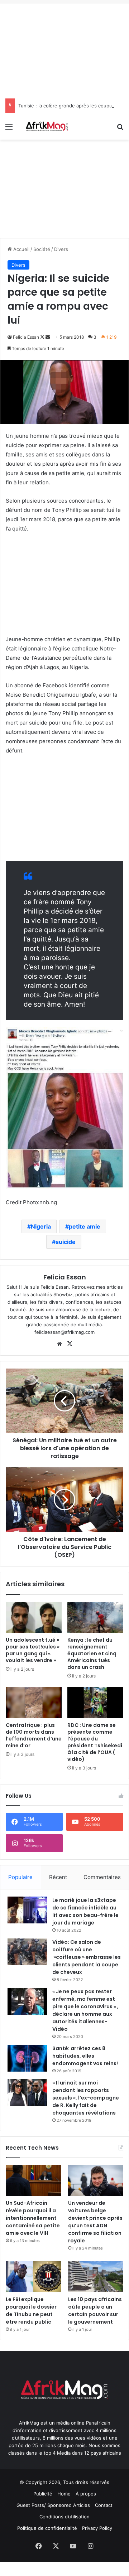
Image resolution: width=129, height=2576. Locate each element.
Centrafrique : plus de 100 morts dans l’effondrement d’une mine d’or (34, 1735)
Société (42, 249)
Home (64, 2494)
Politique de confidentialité (47, 2528)
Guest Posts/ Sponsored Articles (53, 2505)
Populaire (20, 1877)
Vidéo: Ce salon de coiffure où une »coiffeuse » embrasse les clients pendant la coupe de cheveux (87, 1957)
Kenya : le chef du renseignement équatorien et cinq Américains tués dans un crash (92, 1653)
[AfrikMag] (47, 126)
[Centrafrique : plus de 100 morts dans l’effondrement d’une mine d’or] (34, 1703)
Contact (104, 2505)
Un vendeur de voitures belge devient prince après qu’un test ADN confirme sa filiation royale (95, 2222)
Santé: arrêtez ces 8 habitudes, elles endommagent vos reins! (85, 2056)
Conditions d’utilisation (64, 2517)
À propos (86, 2494)
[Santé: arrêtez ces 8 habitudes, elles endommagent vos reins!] (27, 2058)
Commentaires (102, 1877)
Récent (58, 1877)
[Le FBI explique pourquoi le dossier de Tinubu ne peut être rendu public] (33, 2277)
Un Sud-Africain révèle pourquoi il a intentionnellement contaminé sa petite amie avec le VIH (33, 2218)
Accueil (21, 249)
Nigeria (41, 1226)
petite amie (85, 1226)
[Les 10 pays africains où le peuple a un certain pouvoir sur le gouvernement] (96, 2277)
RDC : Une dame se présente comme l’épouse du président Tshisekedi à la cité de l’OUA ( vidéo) (95, 1742)
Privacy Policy (97, 2528)
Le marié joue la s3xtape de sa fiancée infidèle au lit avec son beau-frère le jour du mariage (85, 1911)
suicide (66, 1242)
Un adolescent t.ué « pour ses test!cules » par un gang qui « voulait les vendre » (33, 1650)
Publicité (43, 2494)
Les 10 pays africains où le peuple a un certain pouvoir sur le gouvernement (95, 2311)
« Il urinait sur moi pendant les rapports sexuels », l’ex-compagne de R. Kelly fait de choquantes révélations (86, 2098)
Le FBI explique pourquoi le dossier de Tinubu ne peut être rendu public (31, 2311)
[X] (70, 1344)
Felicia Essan (26, 337)
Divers (61, 249)
